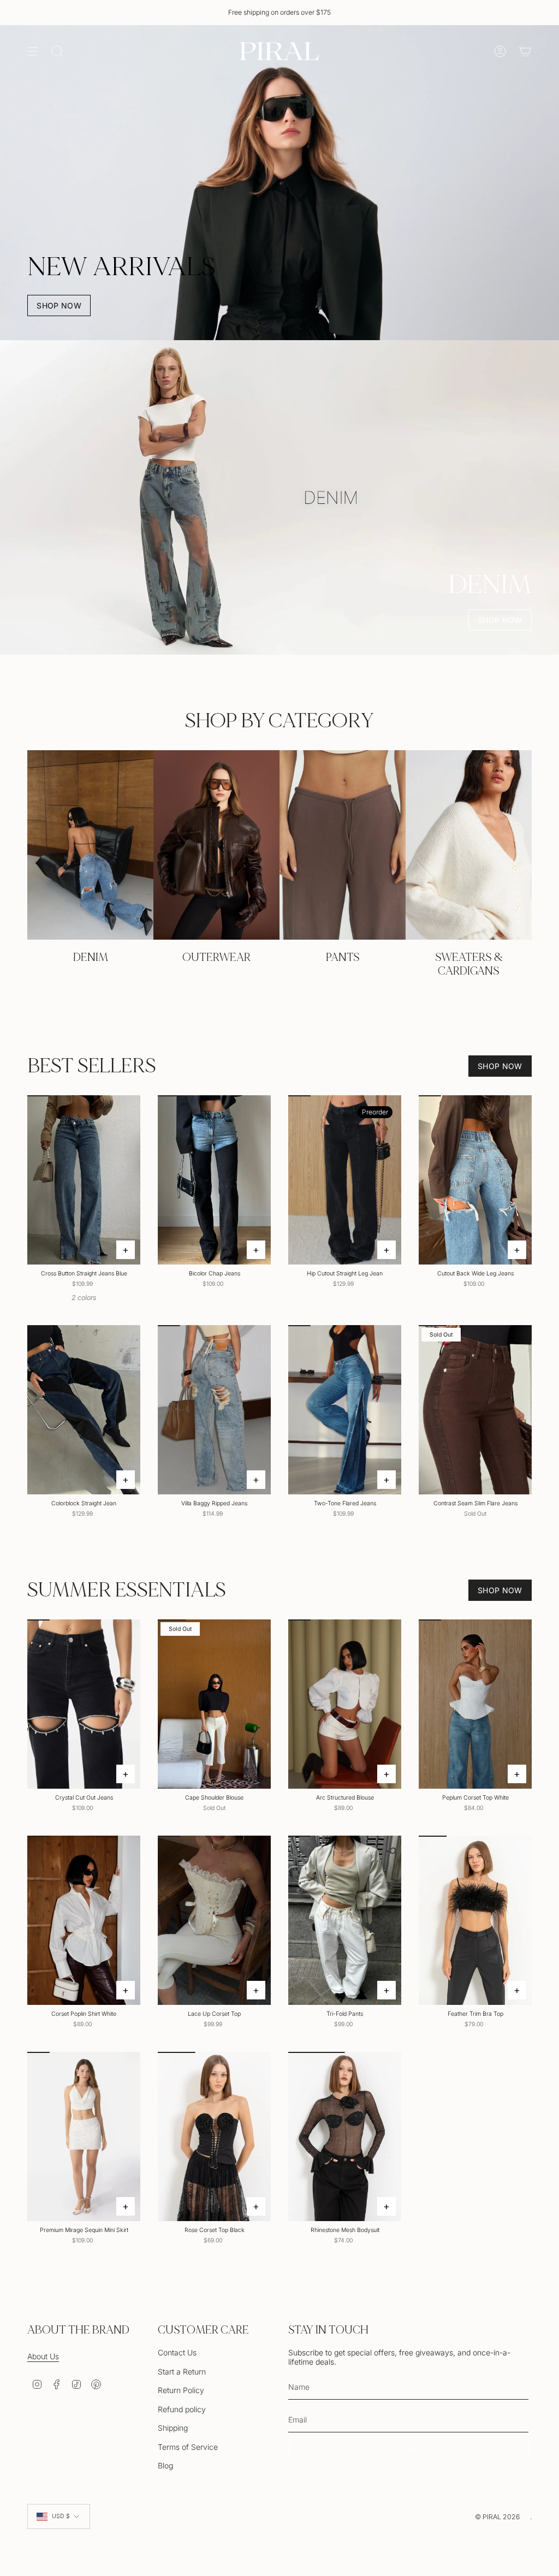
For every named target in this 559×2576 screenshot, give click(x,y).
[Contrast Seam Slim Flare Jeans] (475, 1410)
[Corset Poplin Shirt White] (84, 1921)
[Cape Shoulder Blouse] (214, 1704)
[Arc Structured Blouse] (345, 1704)
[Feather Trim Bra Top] (475, 1921)
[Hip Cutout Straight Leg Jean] (345, 1180)
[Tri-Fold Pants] (345, 1921)
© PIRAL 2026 (497, 2517)
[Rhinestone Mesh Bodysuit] (345, 2137)
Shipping (173, 2428)
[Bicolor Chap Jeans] (214, 1180)
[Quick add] (126, 1250)
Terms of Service (188, 2447)
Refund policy (182, 2409)
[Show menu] (33, 51)
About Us (43, 2356)
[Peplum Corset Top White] (475, 1704)
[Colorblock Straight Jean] (84, 1410)
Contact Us (177, 2352)
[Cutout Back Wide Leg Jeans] (475, 1180)
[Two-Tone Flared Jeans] (345, 1410)
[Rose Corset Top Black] (214, 2137)
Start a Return (182, 2372)
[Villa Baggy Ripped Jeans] (214, 1410)
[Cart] (525, 51)
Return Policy (181, 2390)
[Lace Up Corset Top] (214, 1921)
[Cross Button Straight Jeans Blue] (84, 1180)
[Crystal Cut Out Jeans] (84, 1704)
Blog (165, 2465)
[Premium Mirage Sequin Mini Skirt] (84, 2137)
